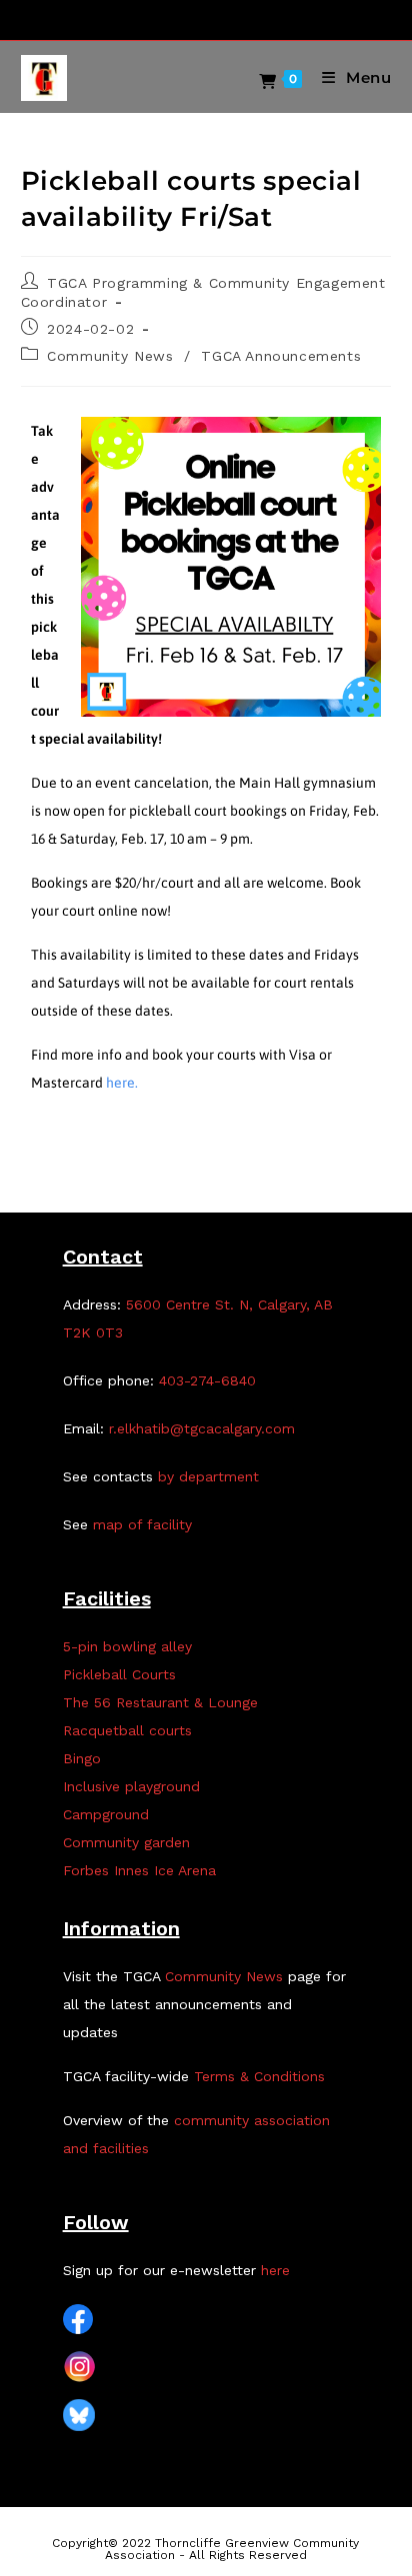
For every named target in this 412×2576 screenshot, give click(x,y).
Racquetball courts (127, 1730)
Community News (110, 356)
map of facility (142, 1524)
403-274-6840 (207, 1380)
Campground (106, 1814)
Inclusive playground (131, 1786)
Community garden (126, 1842)
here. (122, 1083)
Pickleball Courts (119, 1674)
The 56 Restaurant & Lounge (160, 1702)
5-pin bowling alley (127, 1646)
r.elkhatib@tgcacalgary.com (202, 1428)
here (275, 2270)
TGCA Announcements (281, 356)
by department (208, 1476)
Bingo (82, 1758)
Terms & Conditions (259, 2076)
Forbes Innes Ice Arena (139, 1870)
